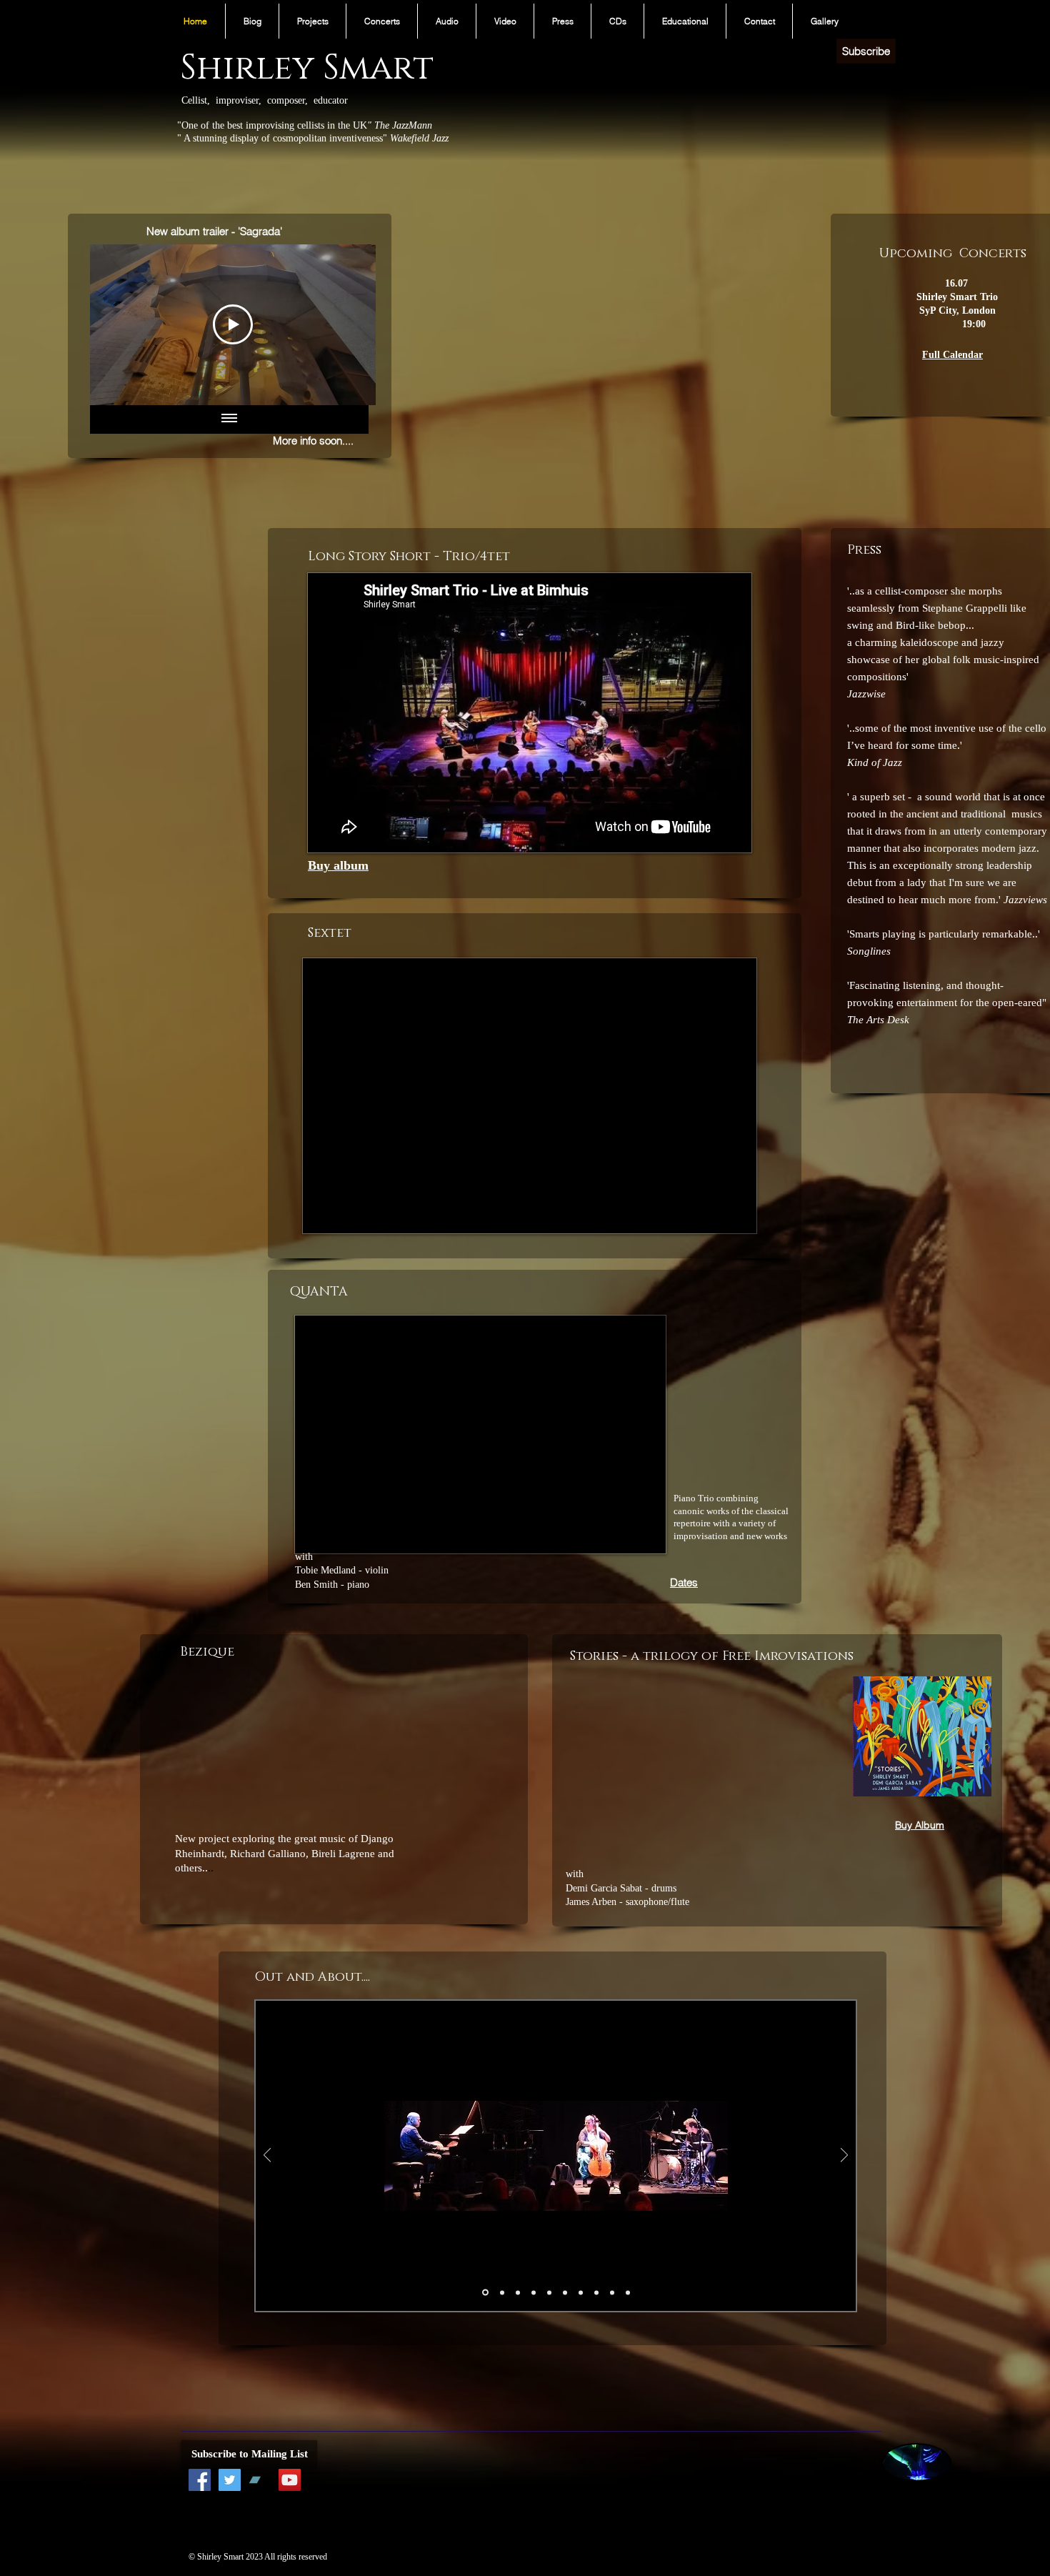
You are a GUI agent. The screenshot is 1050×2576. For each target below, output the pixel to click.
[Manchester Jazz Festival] (534, 2292)
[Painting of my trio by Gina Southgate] (596, 2292)
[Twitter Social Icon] (230, 2480)
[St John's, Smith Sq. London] (565, 2292)
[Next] (844, 2156)
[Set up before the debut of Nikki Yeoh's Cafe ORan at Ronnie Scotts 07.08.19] (628, 2292)
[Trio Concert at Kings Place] (518, 2292)
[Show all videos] (229, 419)
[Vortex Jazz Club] (581, 2292)
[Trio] (485, 2293)
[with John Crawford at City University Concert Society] (612, 2292)
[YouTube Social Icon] (290, 2480)
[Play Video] (233, 324)
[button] (312, 21)
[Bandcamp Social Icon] (260, 2480)
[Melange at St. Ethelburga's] (502, 2292)
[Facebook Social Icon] (200, 2480)
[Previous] (267, 2156)
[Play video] (705, 1771)
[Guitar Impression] (549, 2292)
